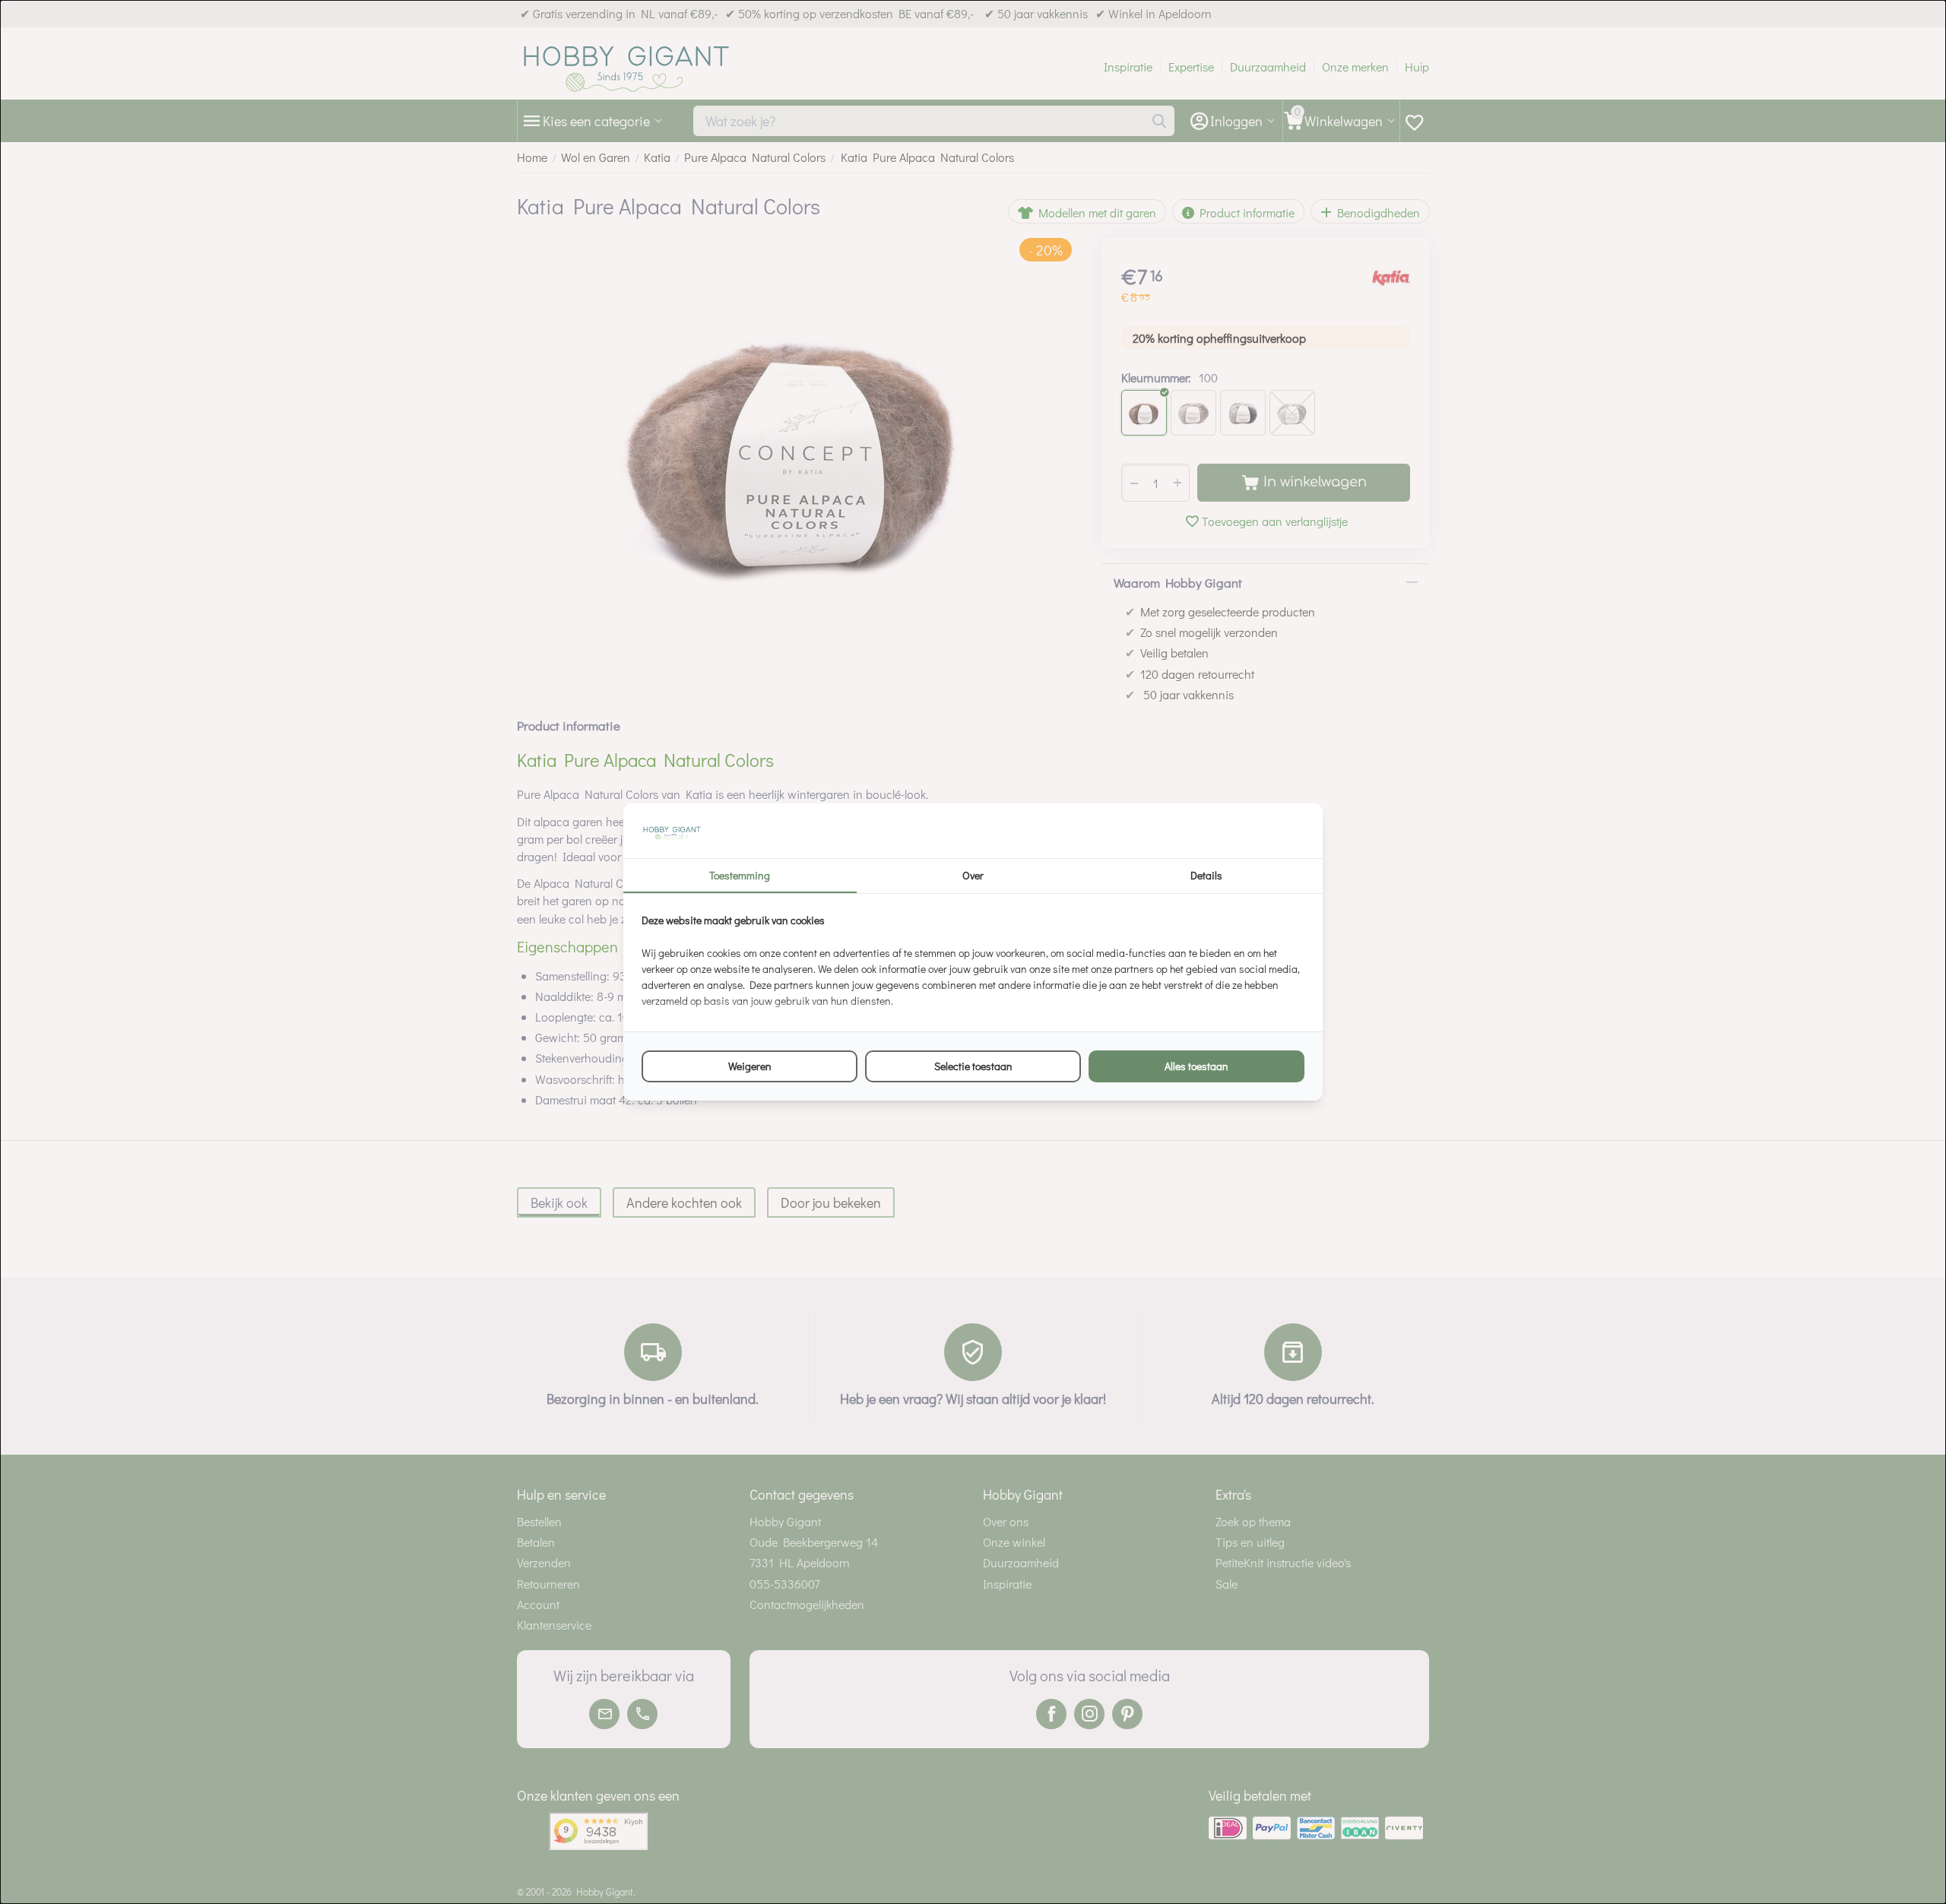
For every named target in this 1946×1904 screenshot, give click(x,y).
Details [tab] (1206, 875)
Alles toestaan (1196, 1066)
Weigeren (750, 1066)
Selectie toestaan (973, 1066)
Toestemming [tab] (740, 875)
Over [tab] (973, 875)
